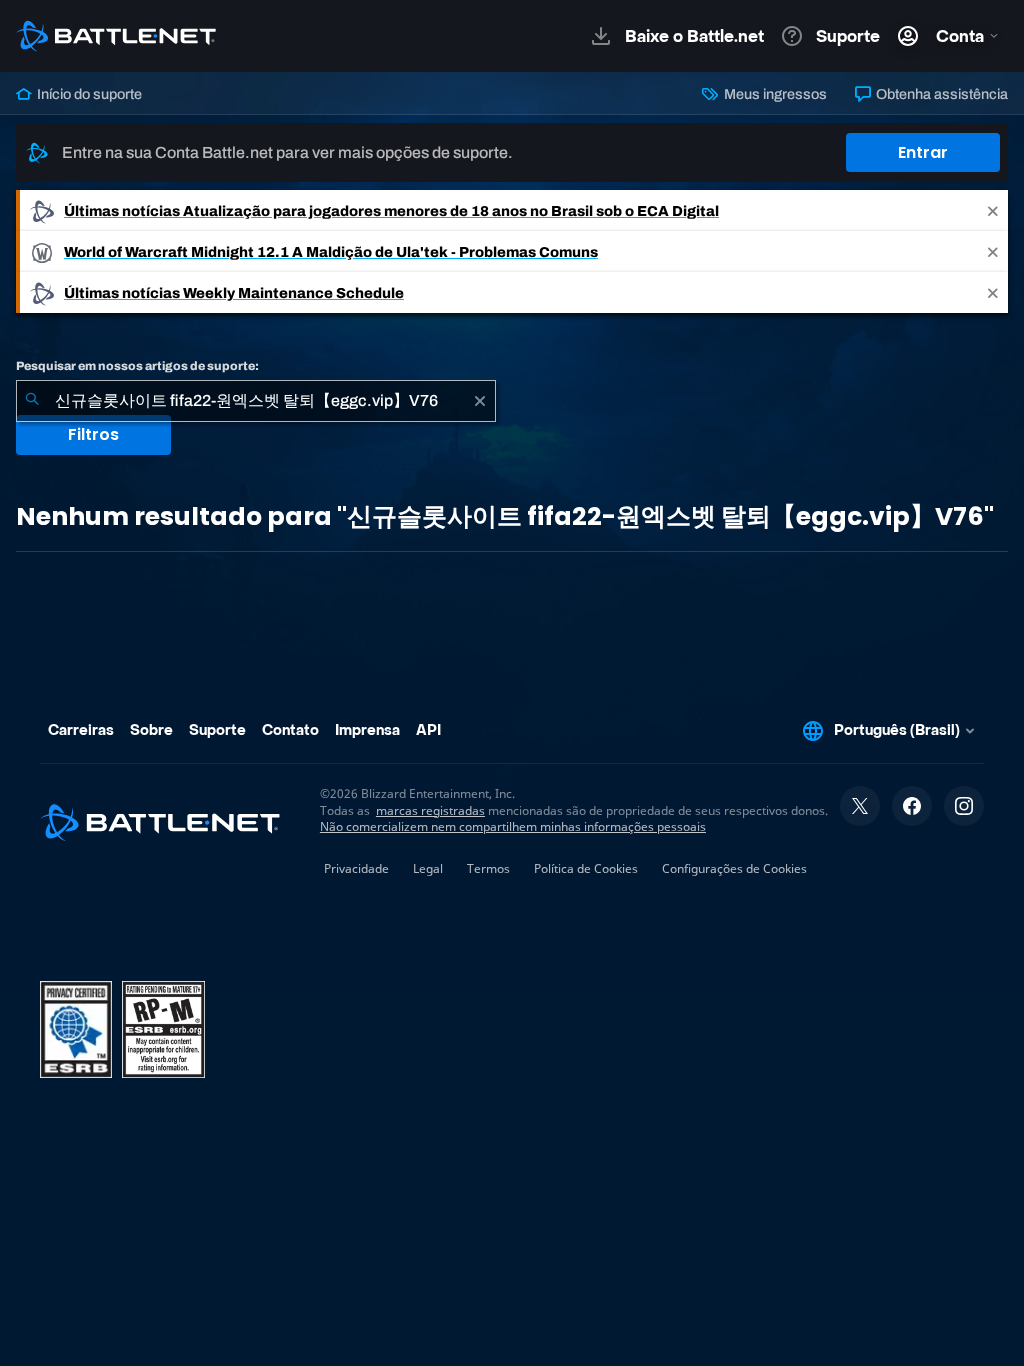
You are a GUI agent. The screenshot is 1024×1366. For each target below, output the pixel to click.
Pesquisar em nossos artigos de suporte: (137, 366)
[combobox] (256, 401)
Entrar (923, 152)
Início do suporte (88, 94)
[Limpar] (480, 401)
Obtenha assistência (940, 94)
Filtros (93, 434)
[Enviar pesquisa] (32, 401)
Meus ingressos (773, 94)
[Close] (993, 210)
